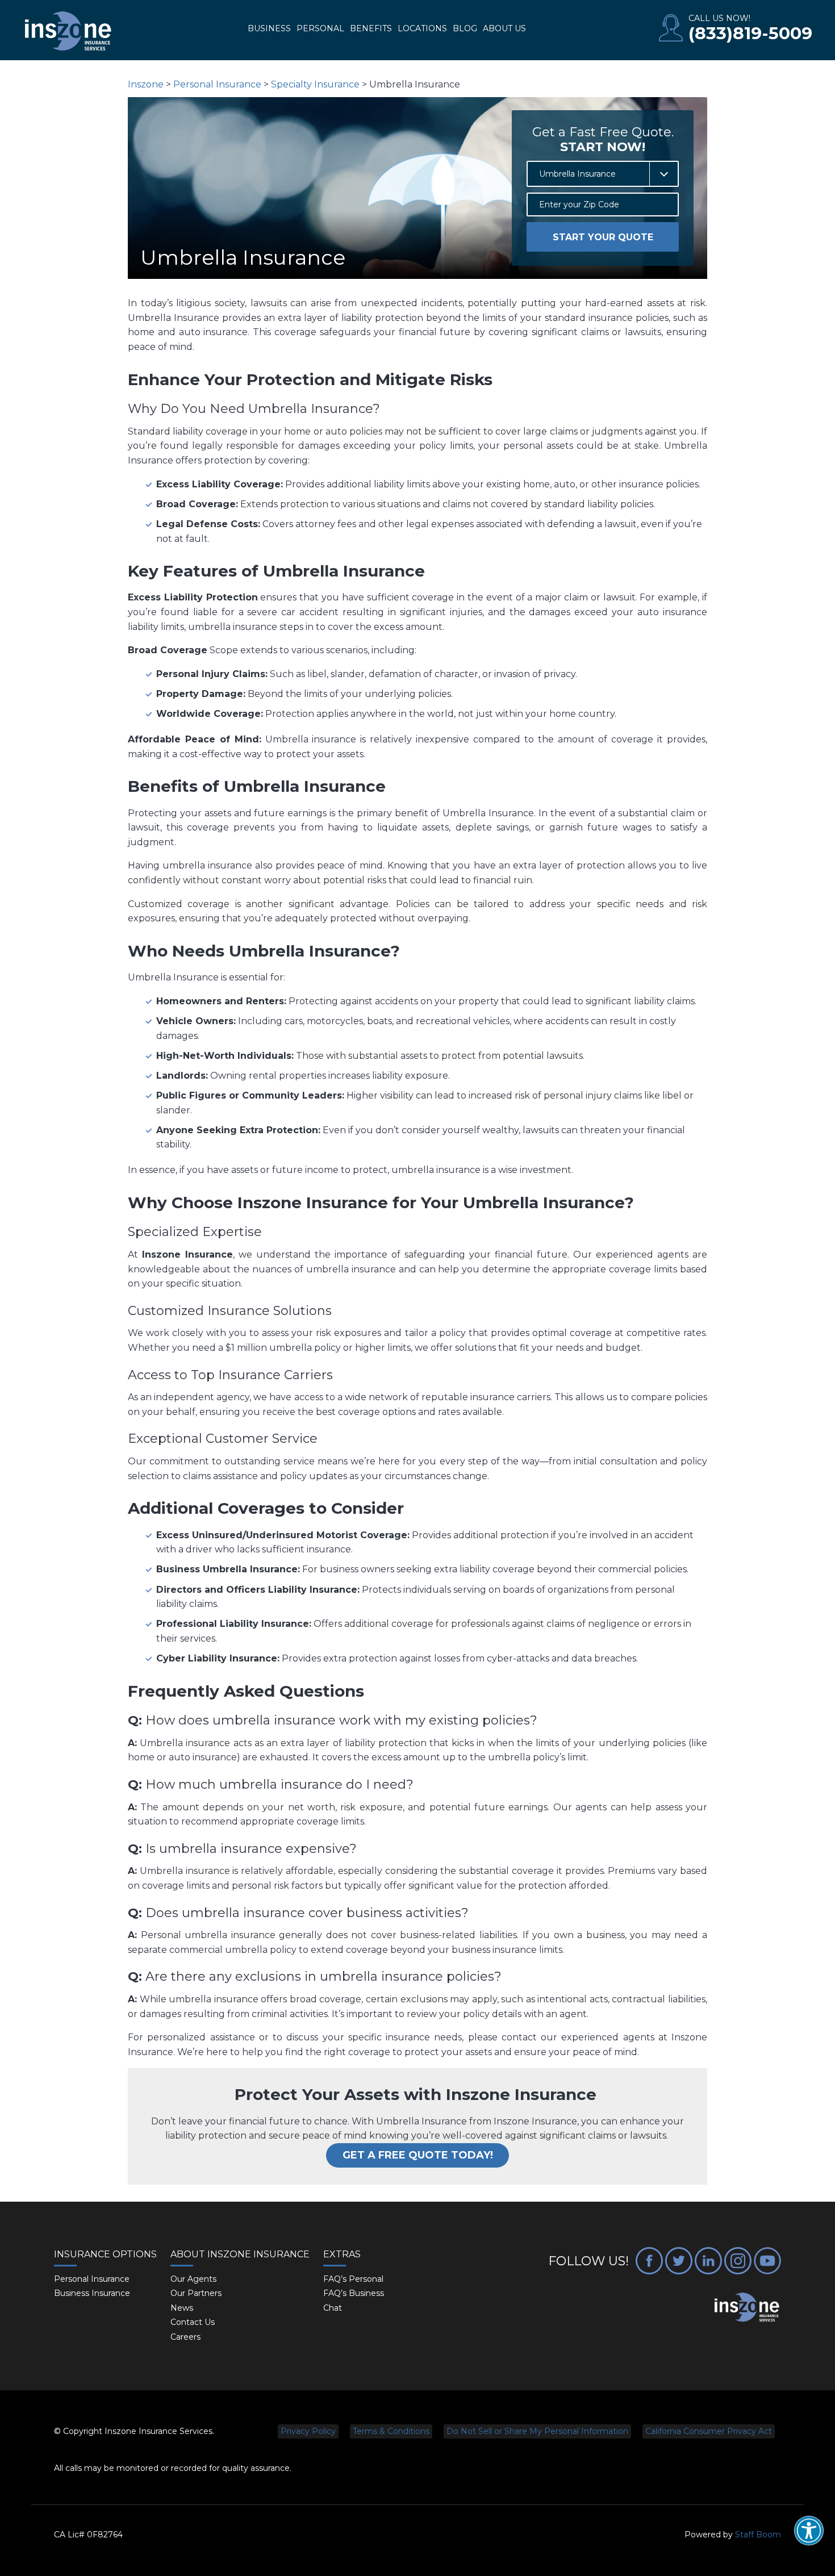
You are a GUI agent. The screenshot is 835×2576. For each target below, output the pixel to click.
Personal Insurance (217, 84)
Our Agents (193, 2279)
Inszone (146, 84)
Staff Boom (758, 2535)
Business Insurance (92, 2293)
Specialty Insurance (315, 84)
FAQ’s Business (354, 2293)
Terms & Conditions (391, 2431)
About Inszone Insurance (240, 2254)
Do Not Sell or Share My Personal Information (537, 2431)
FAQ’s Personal (353, 2279)
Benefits (371, 28)
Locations (422, 28)
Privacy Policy (308, 2431)
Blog (465, 28)
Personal (320, 28)
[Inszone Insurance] (68, 32)
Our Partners (196, 2293)
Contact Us (193, 2322)
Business (269, 28)
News (182, 2308)
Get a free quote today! (418, 2155)
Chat (333, 2308)
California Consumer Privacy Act (709, 2431)
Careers (185, 2337)
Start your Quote (603, 237)
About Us (504, 28)
